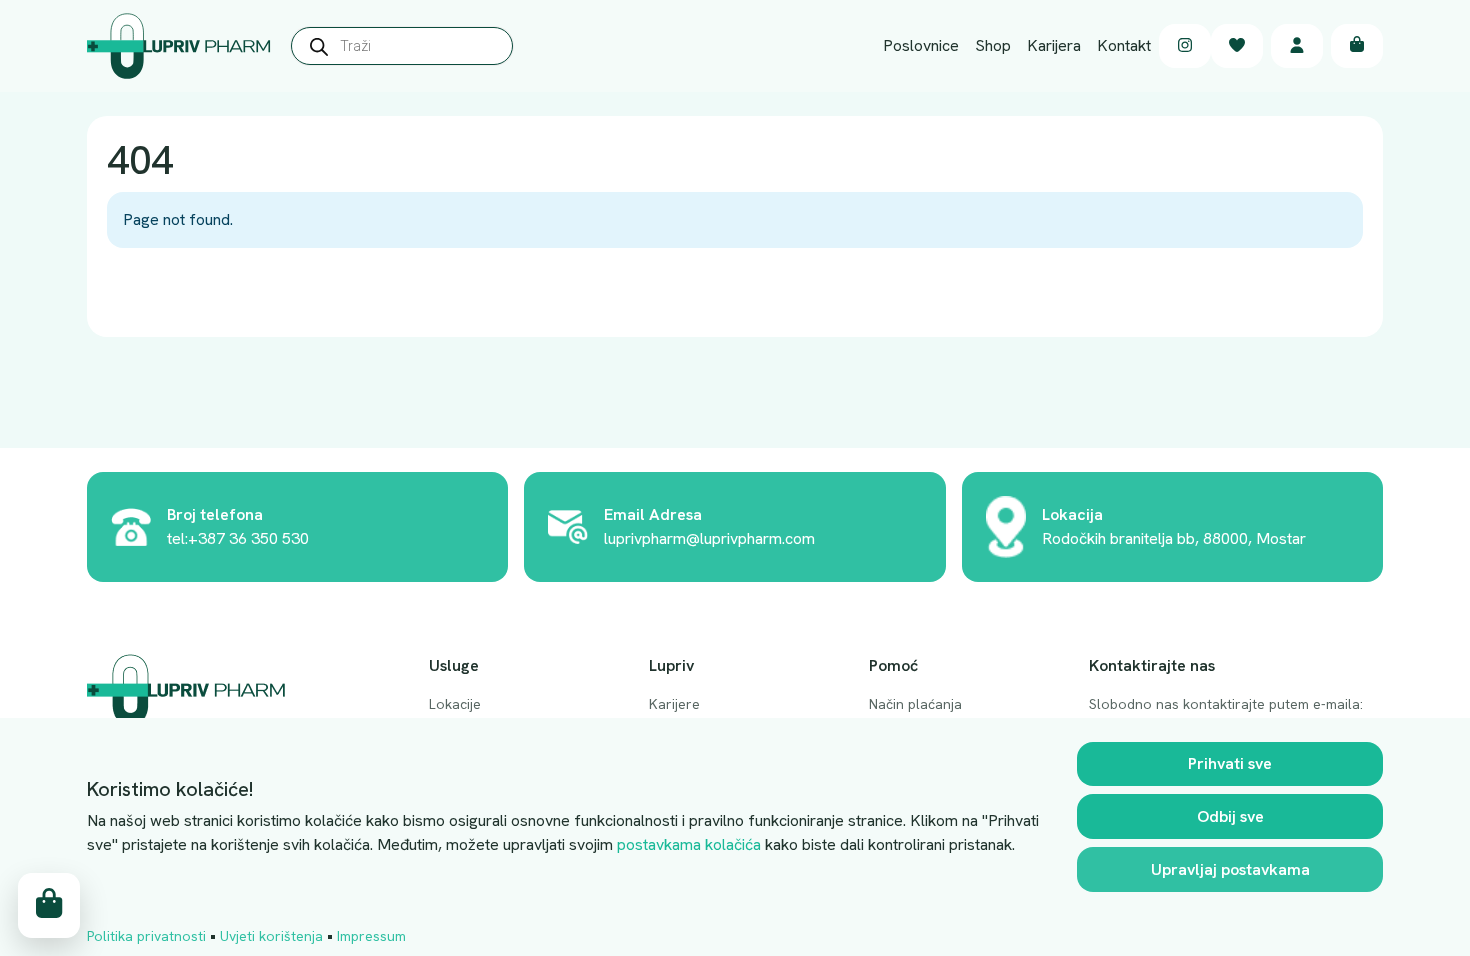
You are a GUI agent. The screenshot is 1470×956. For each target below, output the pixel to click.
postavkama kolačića (689, 844)
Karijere (674, 704)
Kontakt (1124, 45)
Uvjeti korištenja (271, 936)
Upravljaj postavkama (1230, 869)
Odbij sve (1230, 816)
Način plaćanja (915, 704)
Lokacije (455, 704)
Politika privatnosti (146, 936)
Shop (993, 45)
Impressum (371, 936)
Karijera (1054, 45)
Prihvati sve (1230, 763)
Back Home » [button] (170, 293)
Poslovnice (921, 45)
